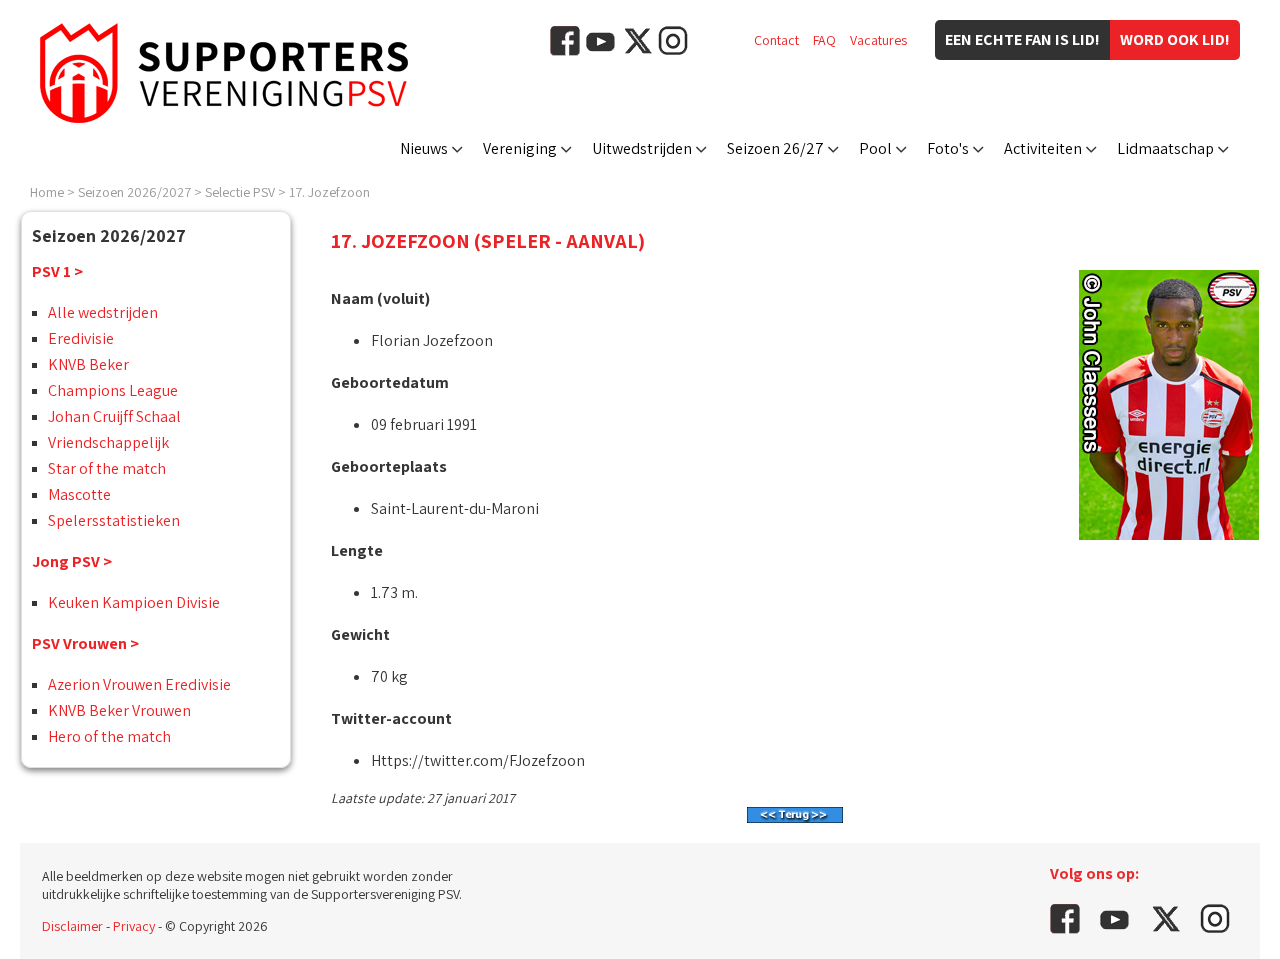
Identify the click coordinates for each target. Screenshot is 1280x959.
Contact (776, 40)
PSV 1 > (57, 271)
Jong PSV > (72, 561)
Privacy (134, 926)
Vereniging (520, 148)
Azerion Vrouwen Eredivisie (139, 684)
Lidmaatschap (1165, 148)
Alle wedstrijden (103, 312)
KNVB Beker (88, 364)
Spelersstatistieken (114, 520)
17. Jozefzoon (329, 192)
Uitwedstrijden (642, 148)
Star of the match (107, 468)
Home (47, 192)
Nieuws (424, 148)
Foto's (948, 148)
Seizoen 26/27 (775, 148)
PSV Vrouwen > (85, 643)
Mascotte (79, 494)
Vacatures (878, 40)
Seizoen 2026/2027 (134, 192)
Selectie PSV (240, 192)
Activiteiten (1043, 148)
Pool (875, 148)
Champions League (113, 390)
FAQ (824, 40)
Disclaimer (72, 926)
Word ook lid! (1175, 39)
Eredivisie (81, 338)
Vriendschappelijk (108, 442)
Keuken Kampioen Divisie (134, 602)
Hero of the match (109, 736)
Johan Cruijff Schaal (114, 416)
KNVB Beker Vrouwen (119, 710)
